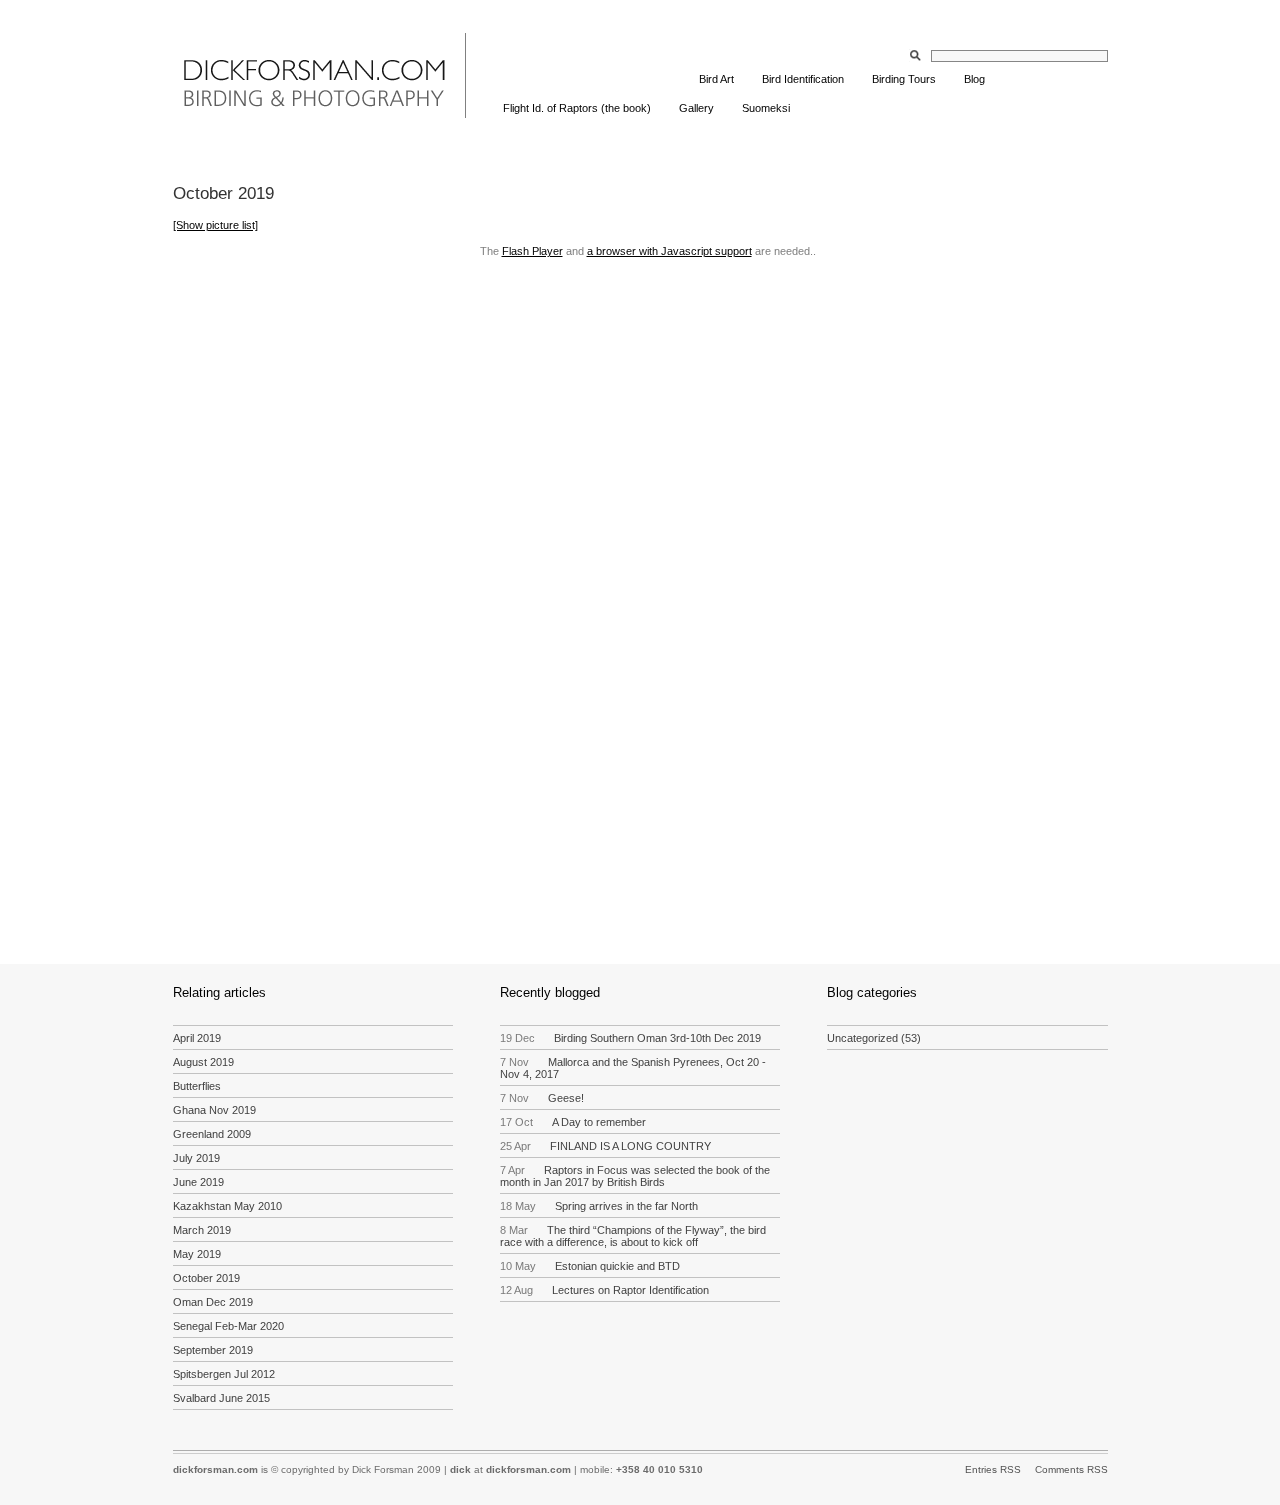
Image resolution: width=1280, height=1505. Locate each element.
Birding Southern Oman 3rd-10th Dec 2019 (631, 1038)
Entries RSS (993, 1469)
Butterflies (197, 1086)
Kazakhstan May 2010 (227, 1206)
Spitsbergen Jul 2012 (224, 1374)
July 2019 (196, 1158)
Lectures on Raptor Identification (605, 1290)
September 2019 (213, 1350)
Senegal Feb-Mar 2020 (228, 1326)
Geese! (542, 1098)
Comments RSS (1071, 1469)
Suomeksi (766, 108)
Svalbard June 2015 (221, 1398)
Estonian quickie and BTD (590, 1266)
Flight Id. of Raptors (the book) (577, 108)
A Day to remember (573, 1122)
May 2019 (197, 1254)
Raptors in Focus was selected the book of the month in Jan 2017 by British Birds (635, 1176)
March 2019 (202, 1230)
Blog (974, 79)
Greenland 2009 (212, 1134)
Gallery (696, 108)
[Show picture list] (215, 225)
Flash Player (532, 251)
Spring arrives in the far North (599, 1206)
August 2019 (203, 1062)
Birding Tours (904, 79)
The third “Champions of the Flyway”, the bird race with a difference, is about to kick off (633, 1236)
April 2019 (197, 1038)
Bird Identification (803, 79)
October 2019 (206, 1278)
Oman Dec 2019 (213, 1302)
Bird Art (716, 79)
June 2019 (198, 1182)
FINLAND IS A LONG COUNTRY (606, 1146)
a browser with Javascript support (669, 251)
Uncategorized (862, 1038)
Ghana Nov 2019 (214, 1110)
